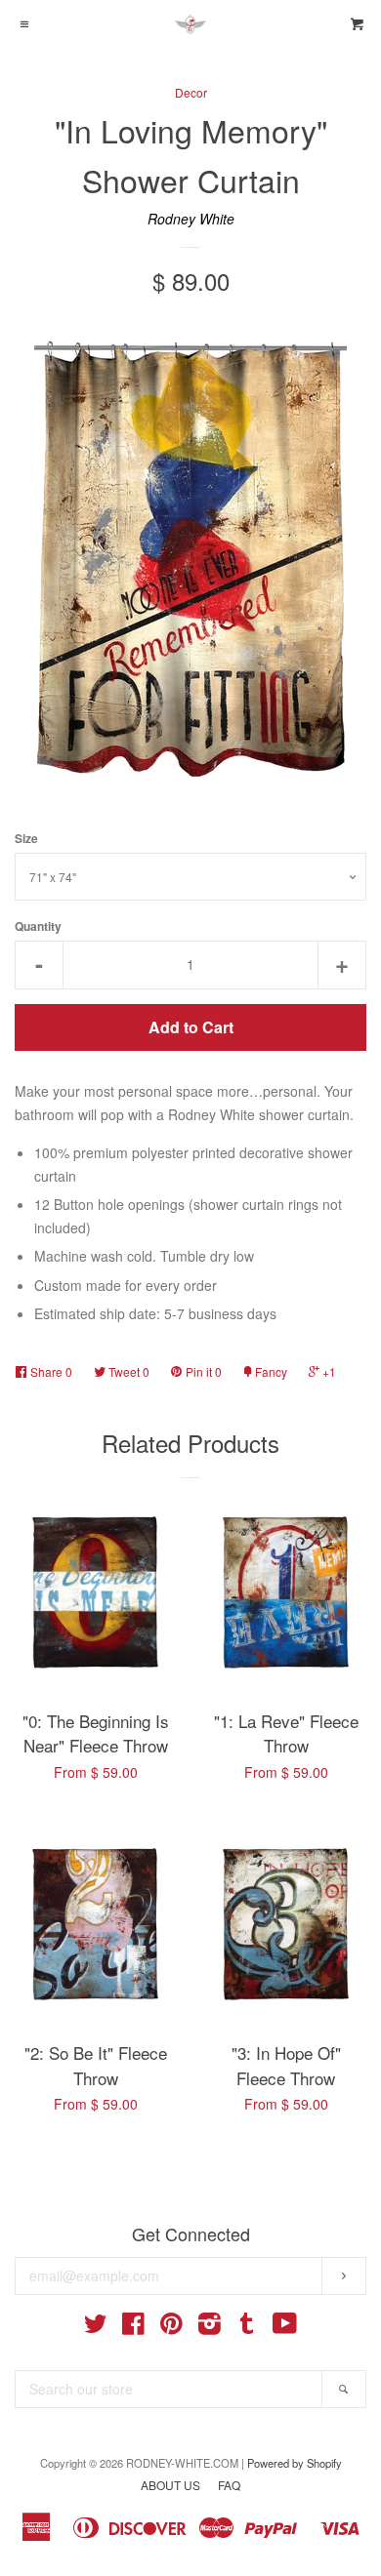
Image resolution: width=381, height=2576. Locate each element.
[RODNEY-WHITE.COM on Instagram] (210, 2327)
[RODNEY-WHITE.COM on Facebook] (133, 2327)
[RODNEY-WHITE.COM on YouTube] (285, 2327)
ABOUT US (170, 2485)
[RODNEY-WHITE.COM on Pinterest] (171, 2327)
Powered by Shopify (295, 2463)
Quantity (38, 926)
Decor (191, 92)
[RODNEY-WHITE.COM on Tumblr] (247, 2327)
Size (26, 839)
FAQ (229, 2485)
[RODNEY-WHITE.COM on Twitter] (96, 2327)
